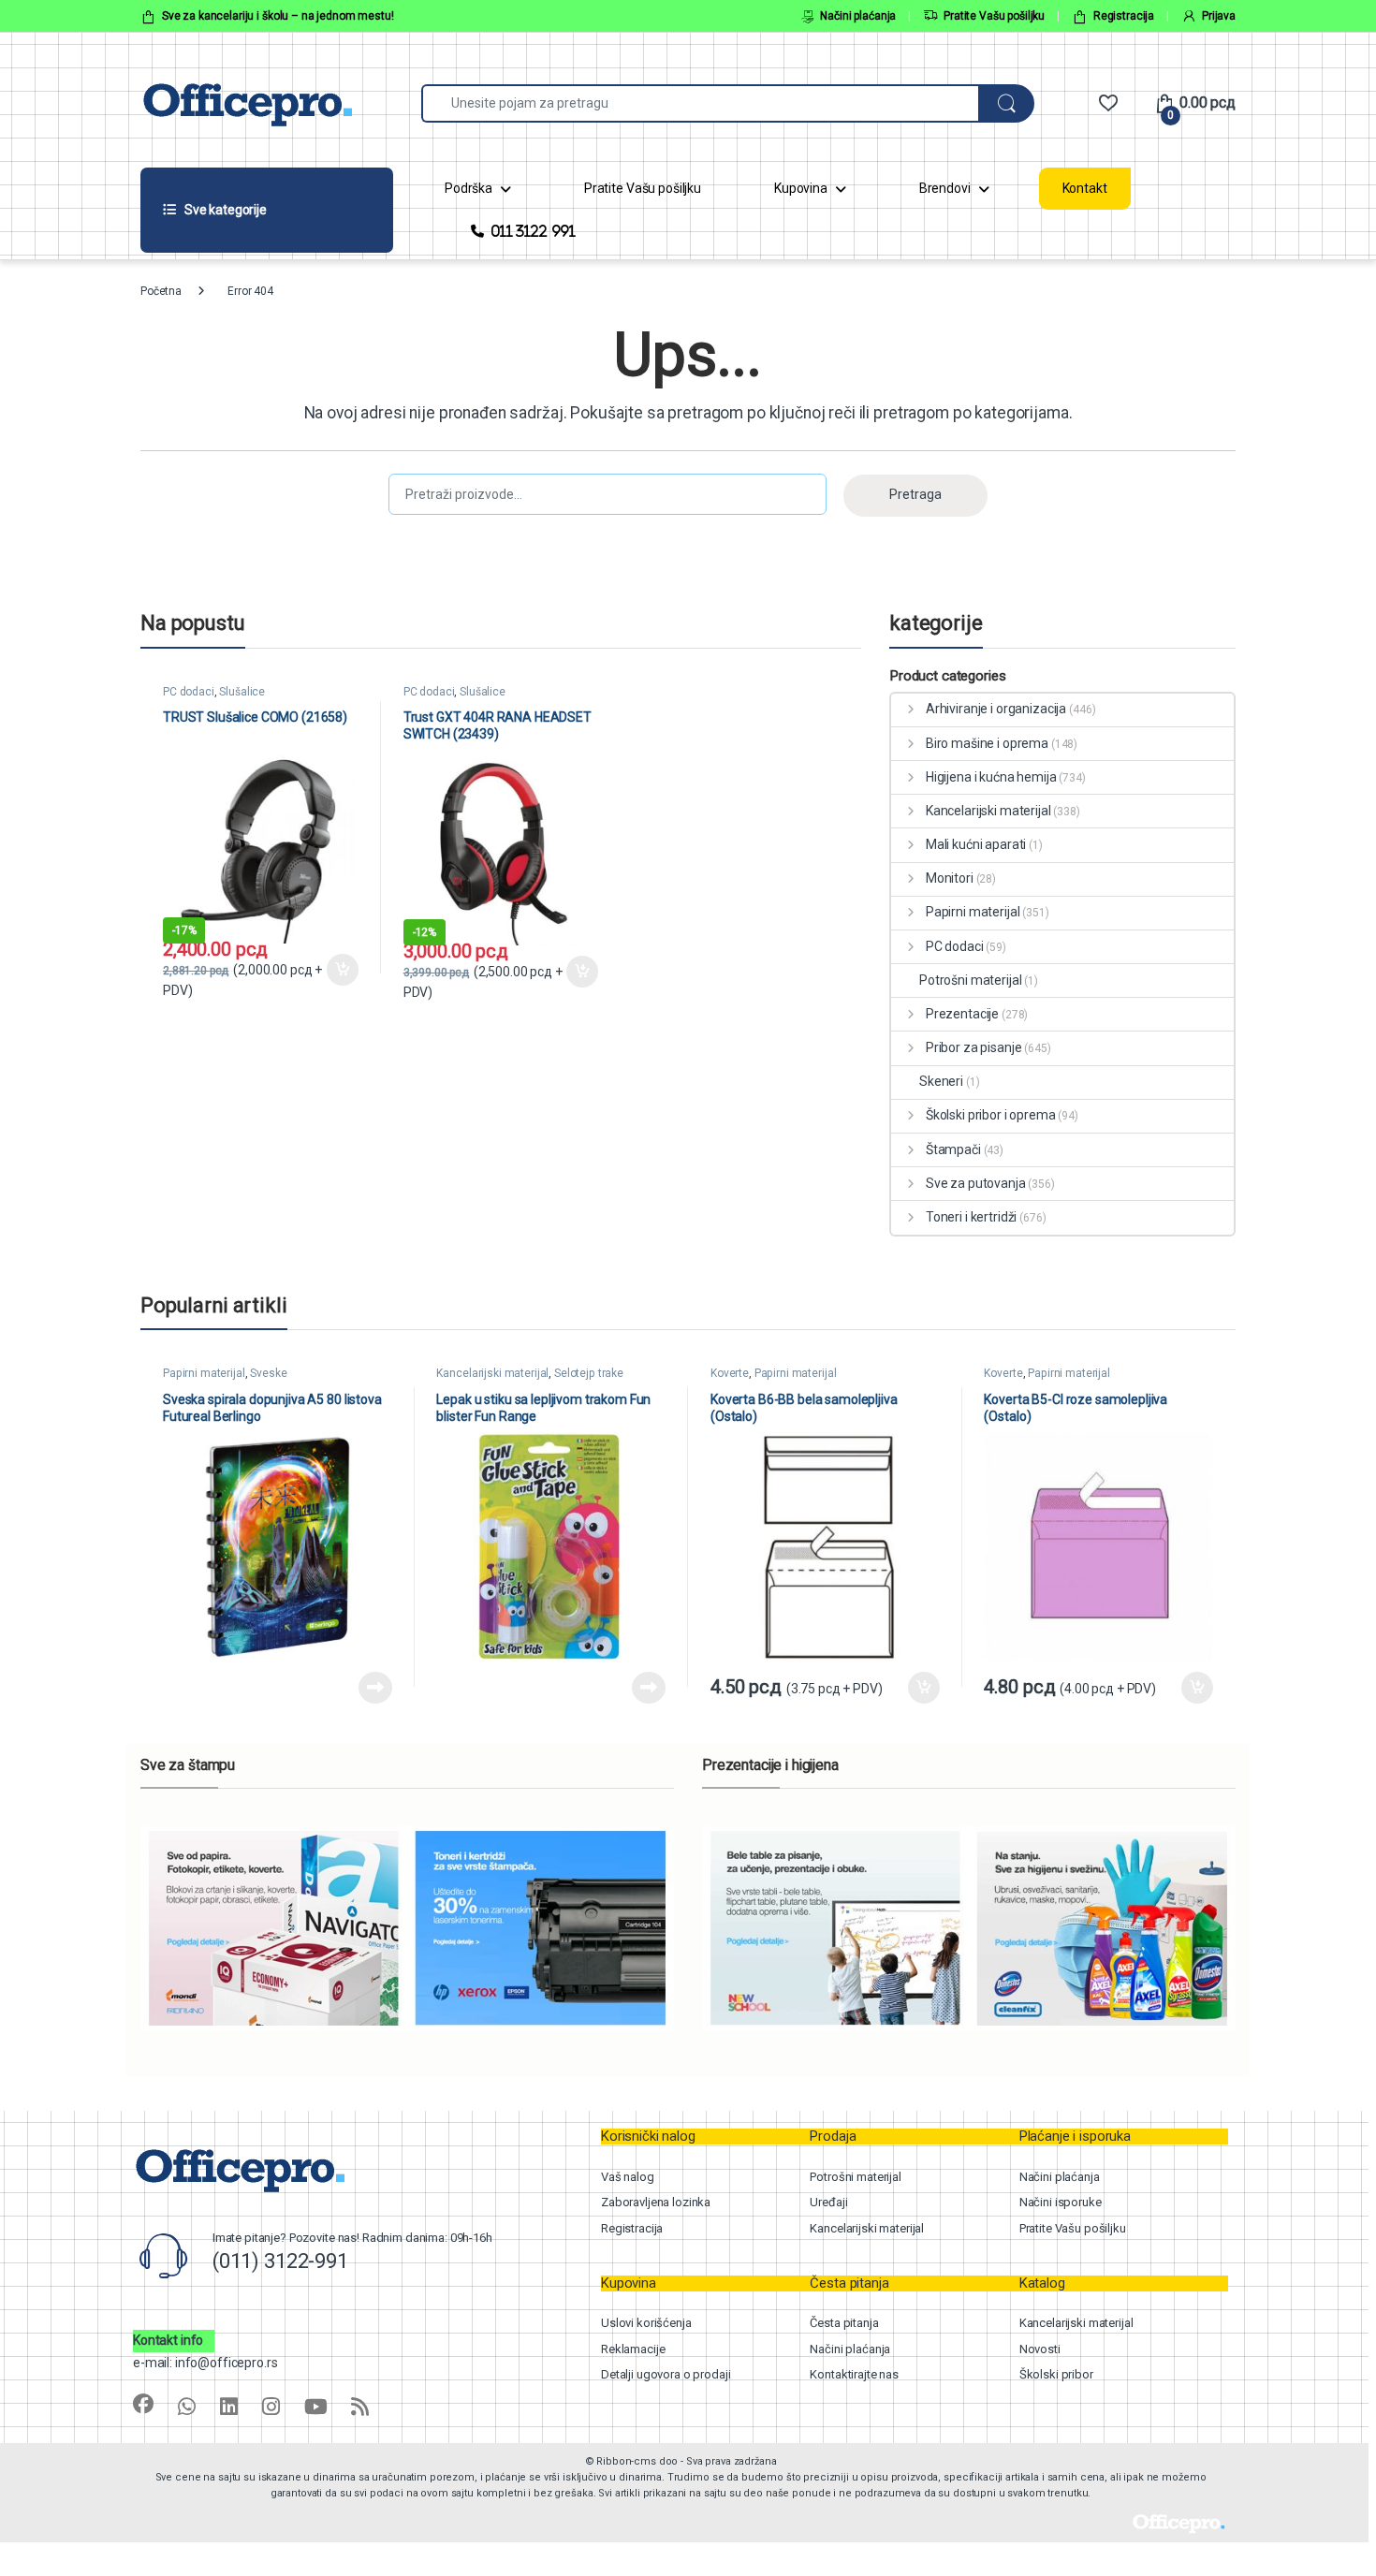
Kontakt (1085, 188)
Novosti (1040, 2349)
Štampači (953, 1149)
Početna (161, 291)
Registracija (1124, 16)
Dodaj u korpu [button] (341, 970)
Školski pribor (1056, 2374)
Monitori (950, 878)
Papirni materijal (973, 912)
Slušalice (242, 692)
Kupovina (801, 188)
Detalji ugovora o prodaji (666, 2374)
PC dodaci (189, 692)
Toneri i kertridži (971, 1217)
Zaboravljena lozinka (656, 2202)
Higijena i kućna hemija (991, 777)
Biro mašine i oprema (987, 743)
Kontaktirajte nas (854, 2374)
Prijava (1219, 16)
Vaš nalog (628, 2177)
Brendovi (945, 188)
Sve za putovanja (976, 1183)
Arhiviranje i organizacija (996, 709)
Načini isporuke (1061, 2202)
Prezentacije (962, 1014)
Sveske (268, 1373)
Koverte (730, 1373)
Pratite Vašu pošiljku (994, 16)
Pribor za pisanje (973, 1047)
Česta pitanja (844, 2323)
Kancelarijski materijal (988, 811)
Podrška (468, 188)
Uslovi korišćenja (646, 2323)
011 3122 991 (533, 231)
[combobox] (700, 103)
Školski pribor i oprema (991, 1115)
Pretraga (915, 494)
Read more (375, 1688)
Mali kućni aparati (976, 844)
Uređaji (828, 2202)
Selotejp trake (589, 1373)
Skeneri (941, 1081)
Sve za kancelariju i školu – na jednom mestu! (278, 16)
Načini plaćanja (858, 16)
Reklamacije (633, 2349)
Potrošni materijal (970, 980)
